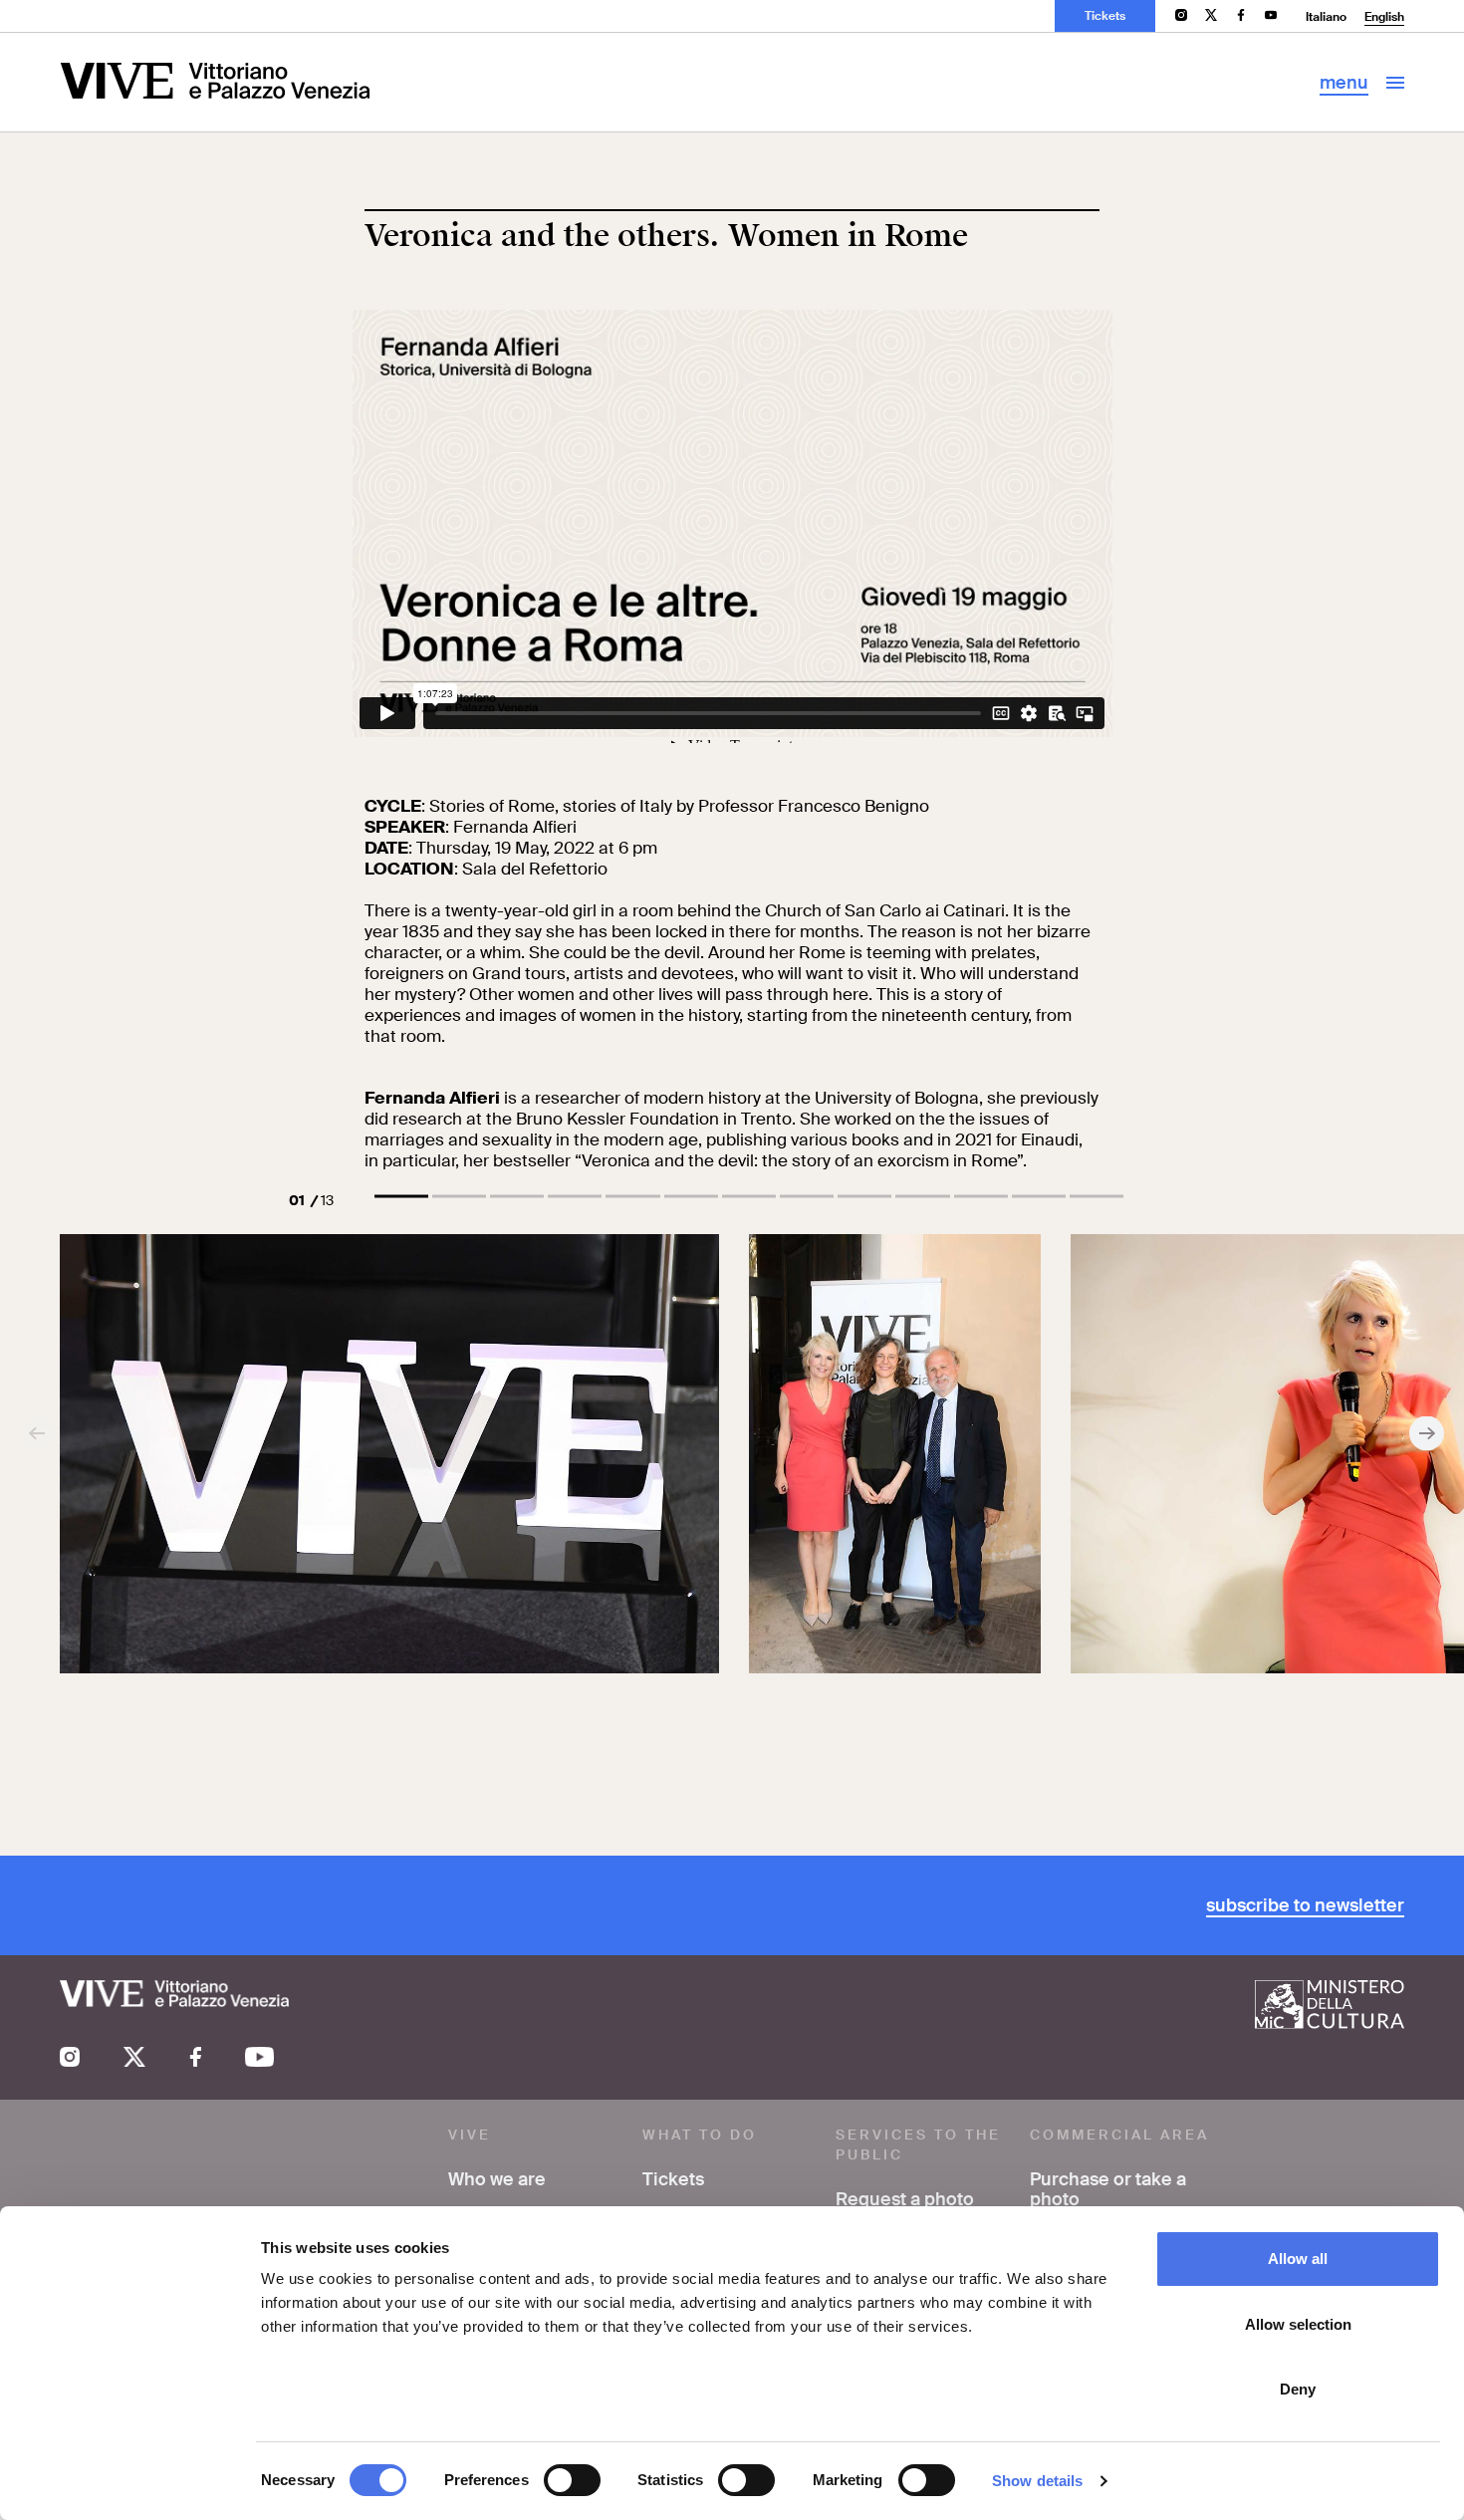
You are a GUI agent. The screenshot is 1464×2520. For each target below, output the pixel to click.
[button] (401, 1196)
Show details (1037, 2481)
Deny (1298, 2389)
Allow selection (1298, 2324)
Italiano (1326, 17)
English (1384, 17)
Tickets (1105, 16)
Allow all (1298, 2259)
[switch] (572, 2480)
